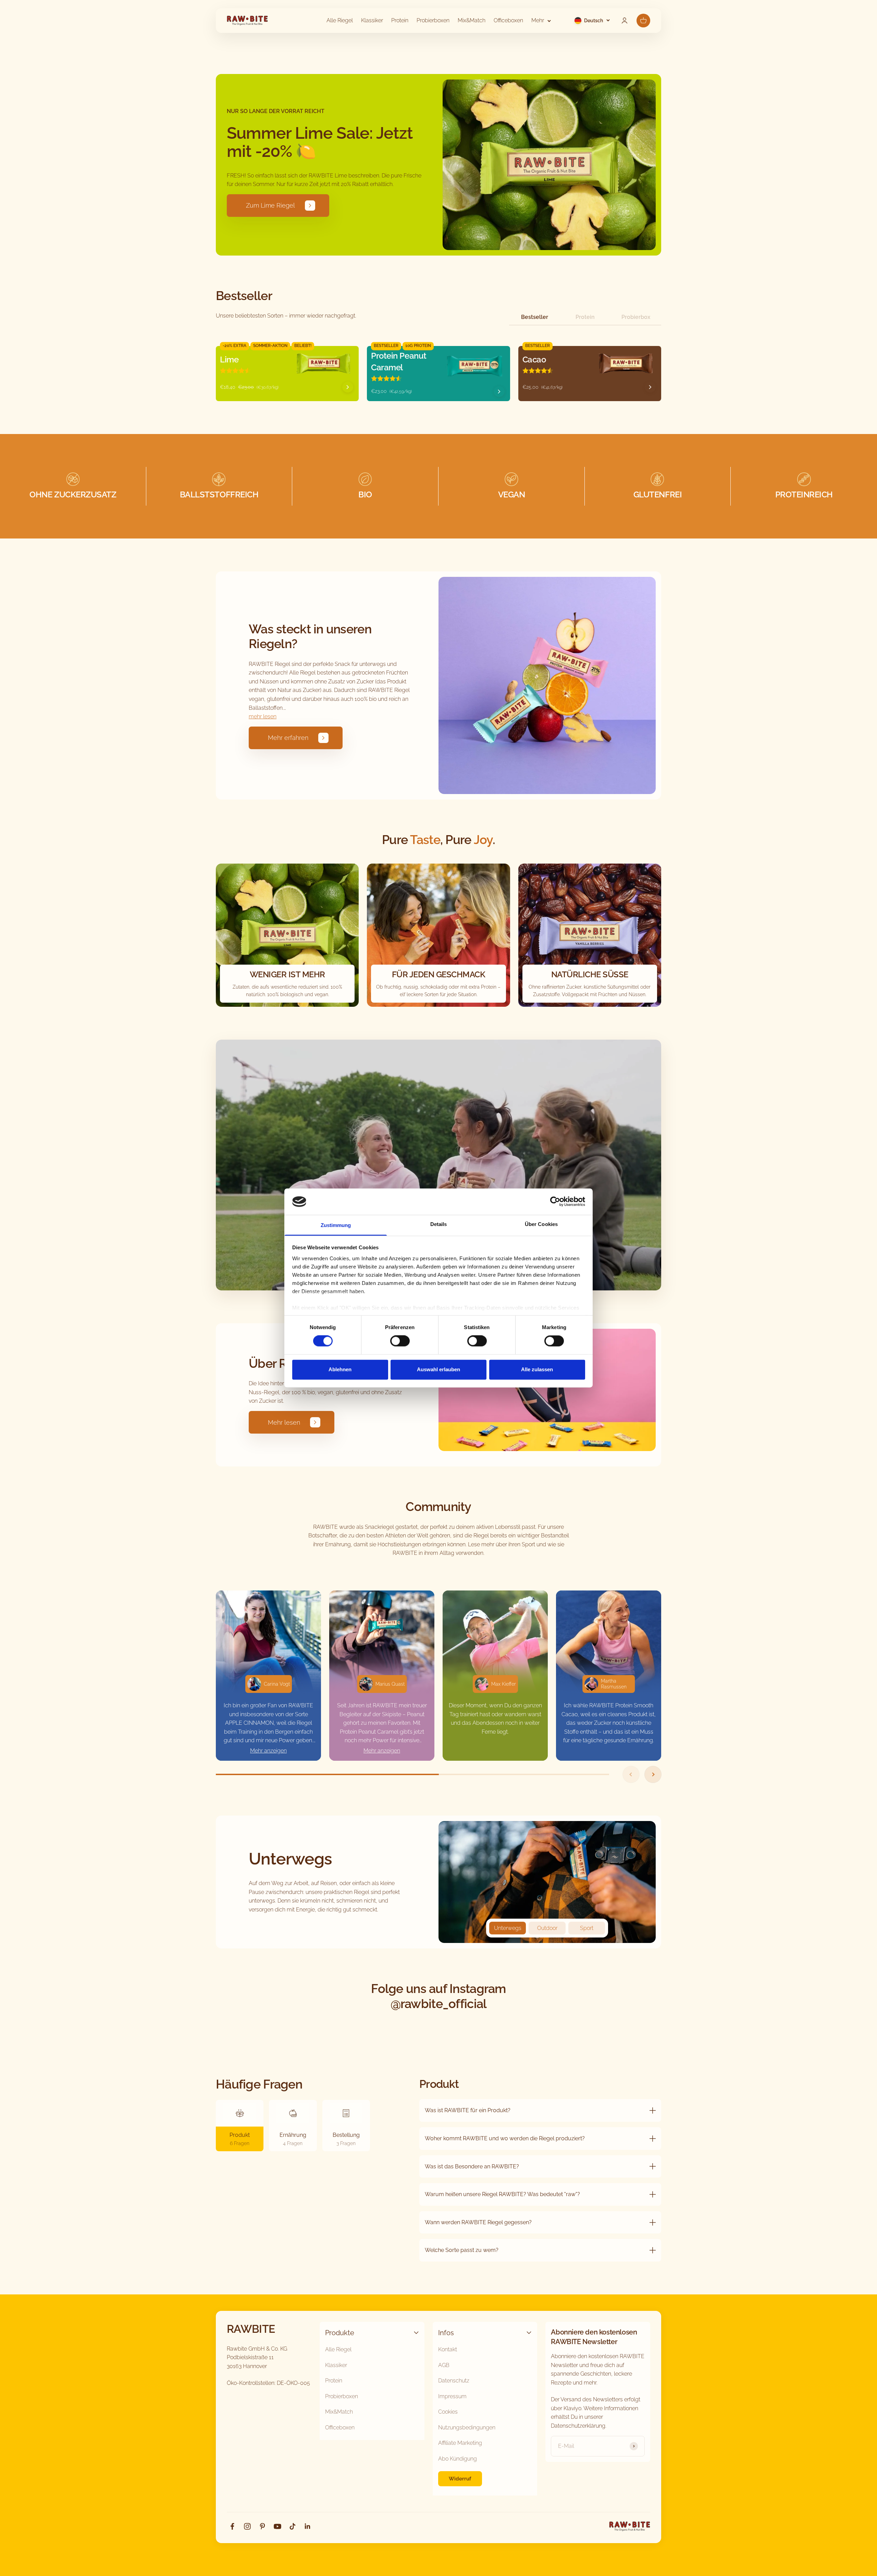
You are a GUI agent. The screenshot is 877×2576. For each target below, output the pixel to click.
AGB (444, 2365)
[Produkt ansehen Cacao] (650, 387)
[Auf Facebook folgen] (232, 2526)
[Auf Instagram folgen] (247, 2526)
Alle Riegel (340, 20)
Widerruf (460, 2479)
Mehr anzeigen (268, 1751)
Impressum (452, 2396)
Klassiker (372, 20)
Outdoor (547, 1928)
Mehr (538, 20)
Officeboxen (508, 20)
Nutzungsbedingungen (467, 2428)
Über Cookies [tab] (541, 1224)
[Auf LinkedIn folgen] (308, 2526)
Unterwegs (508, 1928)
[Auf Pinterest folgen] (262, 2526)
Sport (587, 1928)
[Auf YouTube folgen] (277, 2526)
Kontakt (448, 2349)
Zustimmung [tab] (336, 1225)
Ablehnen (340, 1369)
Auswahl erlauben (438, 1369)
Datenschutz (454, 2381)
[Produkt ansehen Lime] (348, 387)
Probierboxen (433, 20)
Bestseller (535, 317)
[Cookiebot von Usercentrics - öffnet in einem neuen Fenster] (555, 1202)
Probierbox (636, 317)
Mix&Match (472, 20)
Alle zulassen (537, 1369)
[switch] (400, 1341)
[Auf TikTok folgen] (293, 2526)
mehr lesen (263, 716)
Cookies (448, 2412)
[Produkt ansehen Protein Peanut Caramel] (499, 392)
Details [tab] (439, 1224)
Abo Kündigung (458, 2459)
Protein (400, 20)
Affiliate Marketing (460, 2443)
